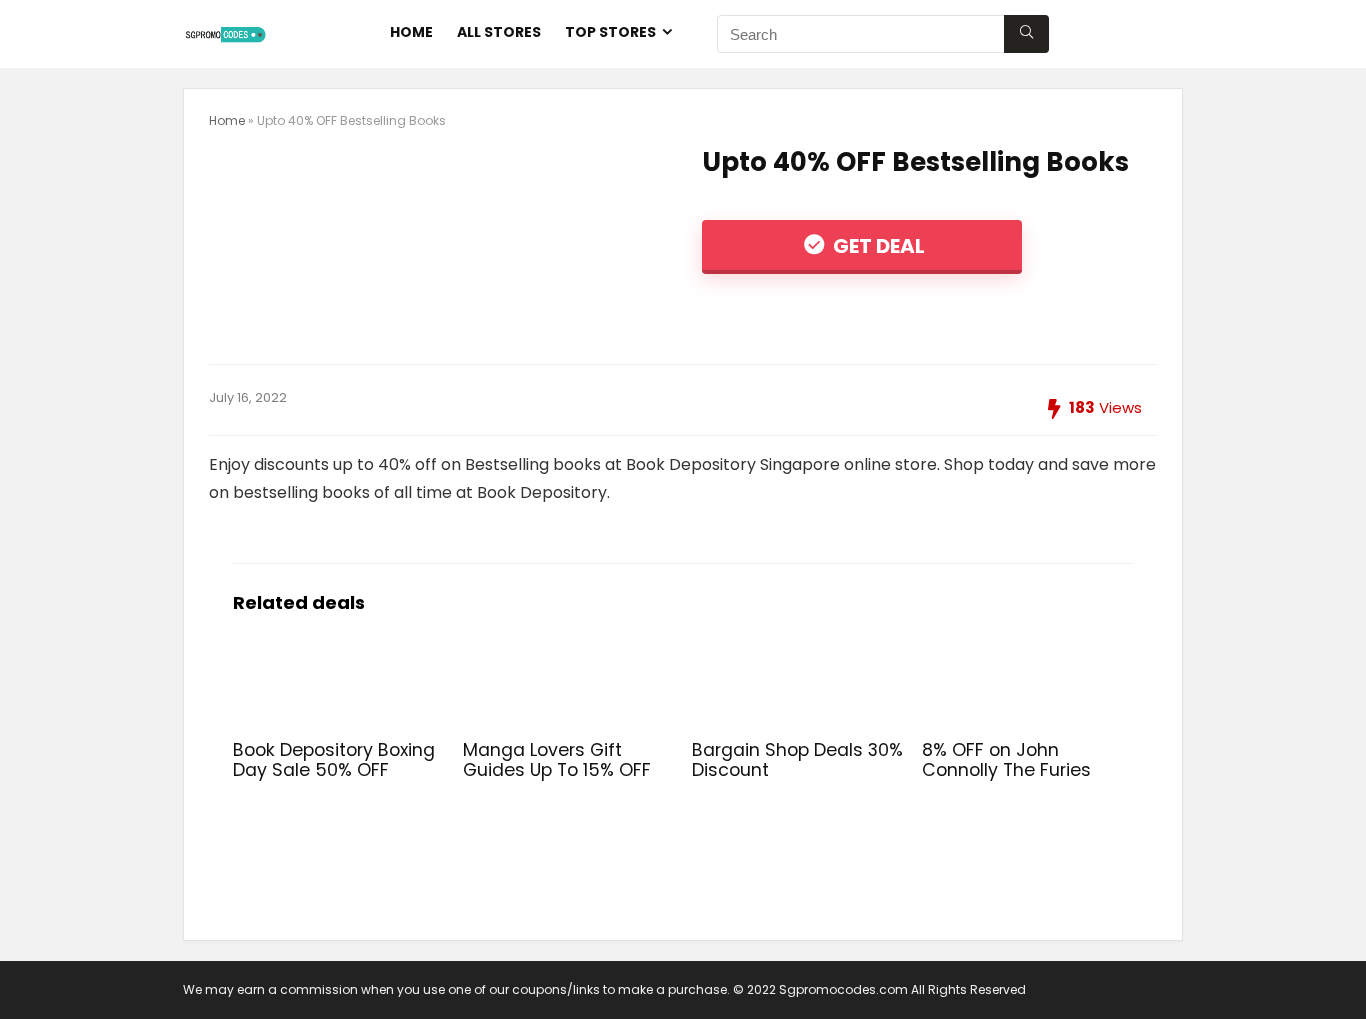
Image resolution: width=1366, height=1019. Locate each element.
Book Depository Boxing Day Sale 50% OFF (334, 760)
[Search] (1026, 34)
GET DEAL (877, 246)
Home (411, 32)
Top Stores (610, 32)
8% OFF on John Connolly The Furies (1006, 760)
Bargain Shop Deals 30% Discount (797, 760)
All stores (499, 32)
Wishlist (1135, 32)
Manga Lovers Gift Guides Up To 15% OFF (557, 760)
